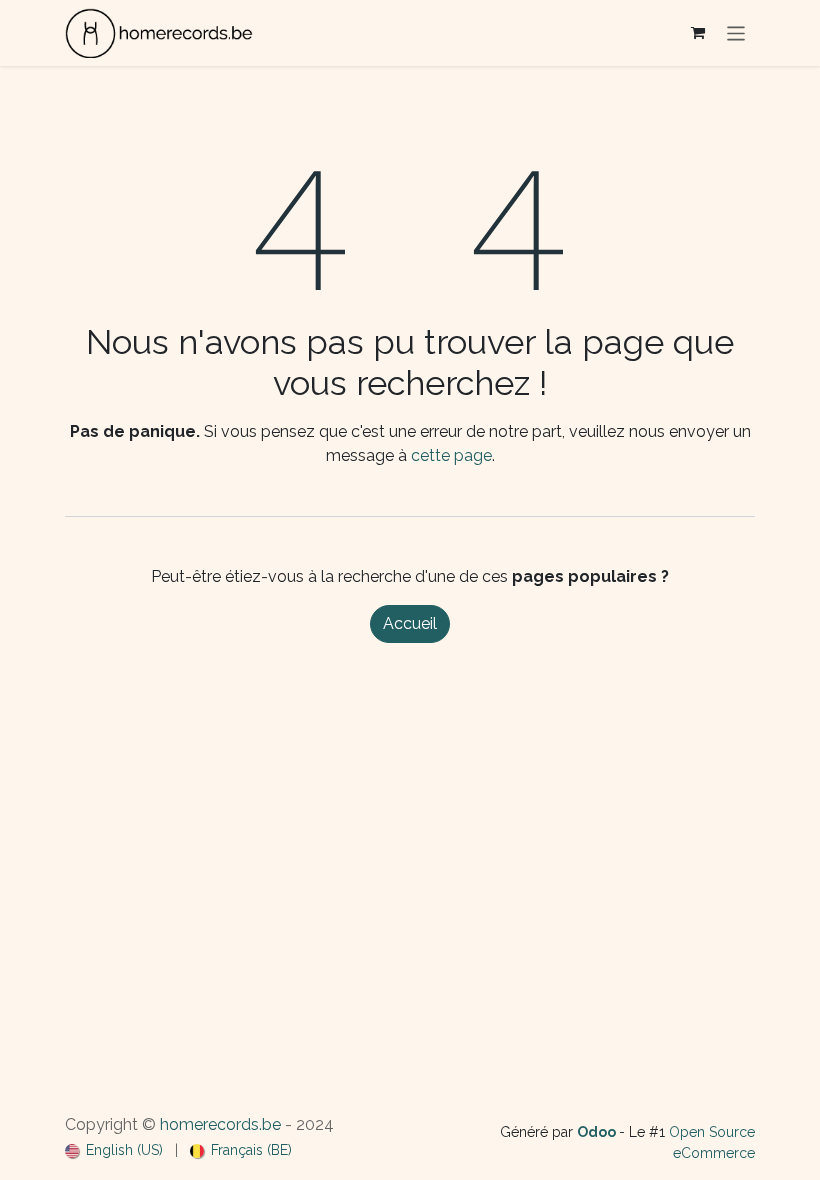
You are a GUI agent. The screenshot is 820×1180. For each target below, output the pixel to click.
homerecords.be (220, 1124)
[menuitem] (114, 1150)
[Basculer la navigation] (736, 32)
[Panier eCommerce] (698, 33)
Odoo (598, 1132)
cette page (451, 455)
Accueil (410, 623)
